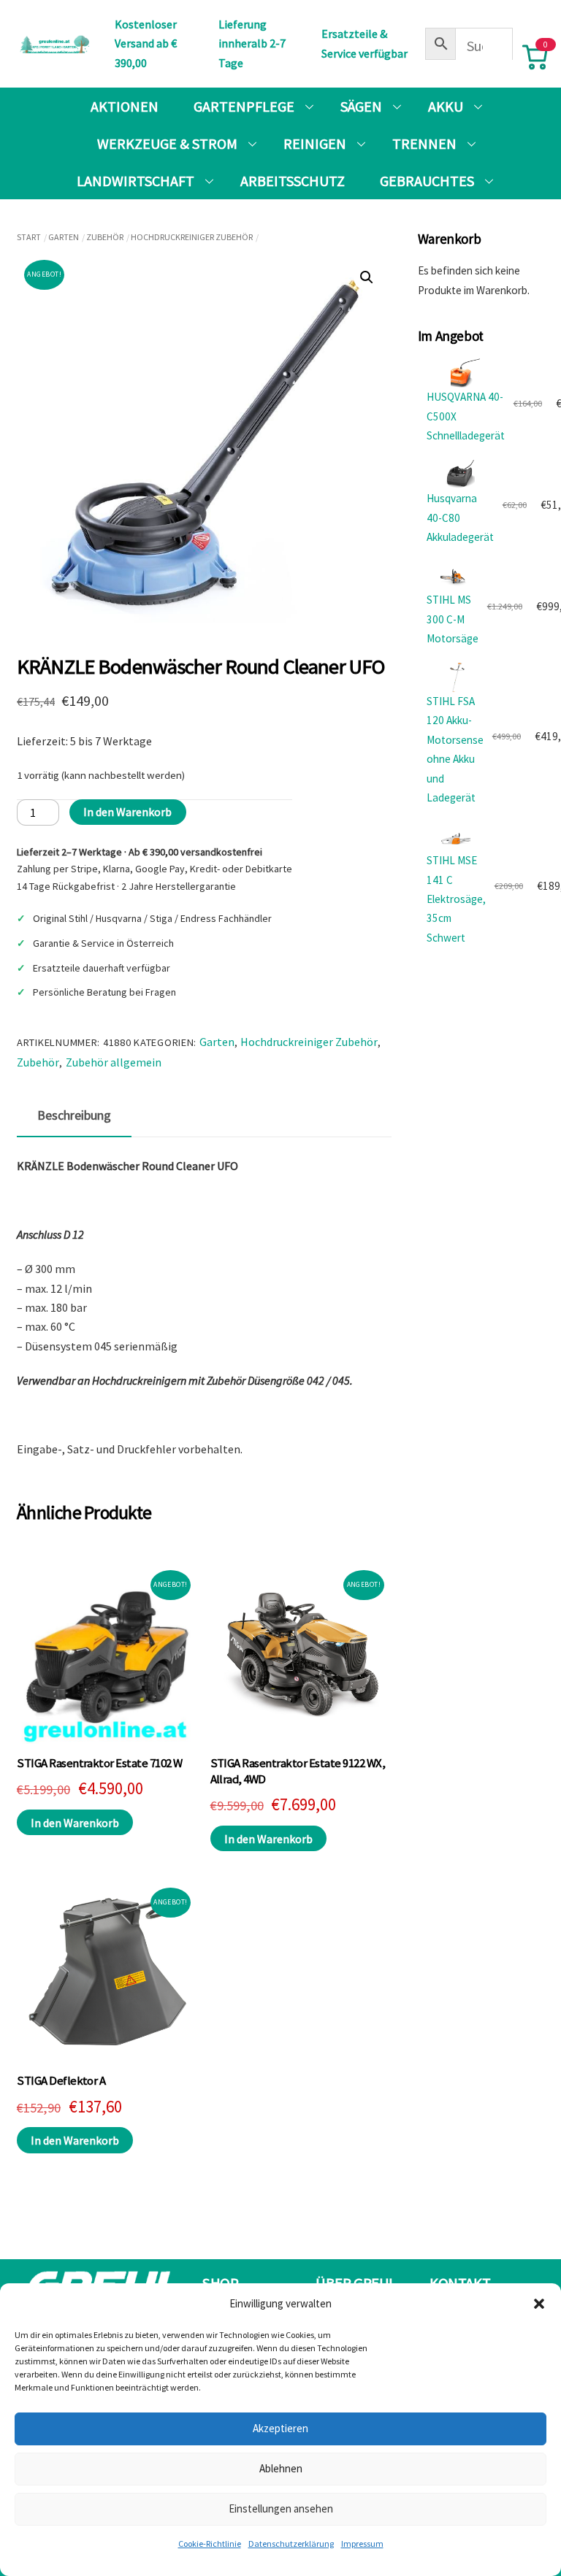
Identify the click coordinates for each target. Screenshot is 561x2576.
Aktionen (125, 106)
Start (29, 237)
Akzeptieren (280, 2428)
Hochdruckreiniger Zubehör (192, 237)
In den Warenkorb (127, 812)
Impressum (362, 2544)
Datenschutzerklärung (291, 2544)
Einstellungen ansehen (281, 2508)
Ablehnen (281, 2468)
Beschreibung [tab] (74, 1115)
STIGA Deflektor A (61, 2081)
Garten (64, 237)
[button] (539, 2304)
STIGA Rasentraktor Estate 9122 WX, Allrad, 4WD (298, 1771)
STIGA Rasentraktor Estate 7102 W (100, 1763)
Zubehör (105, 237)
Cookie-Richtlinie (210, 2544)
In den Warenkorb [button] (75, 1823)
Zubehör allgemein (114, 1062)
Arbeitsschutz (293, 181)
